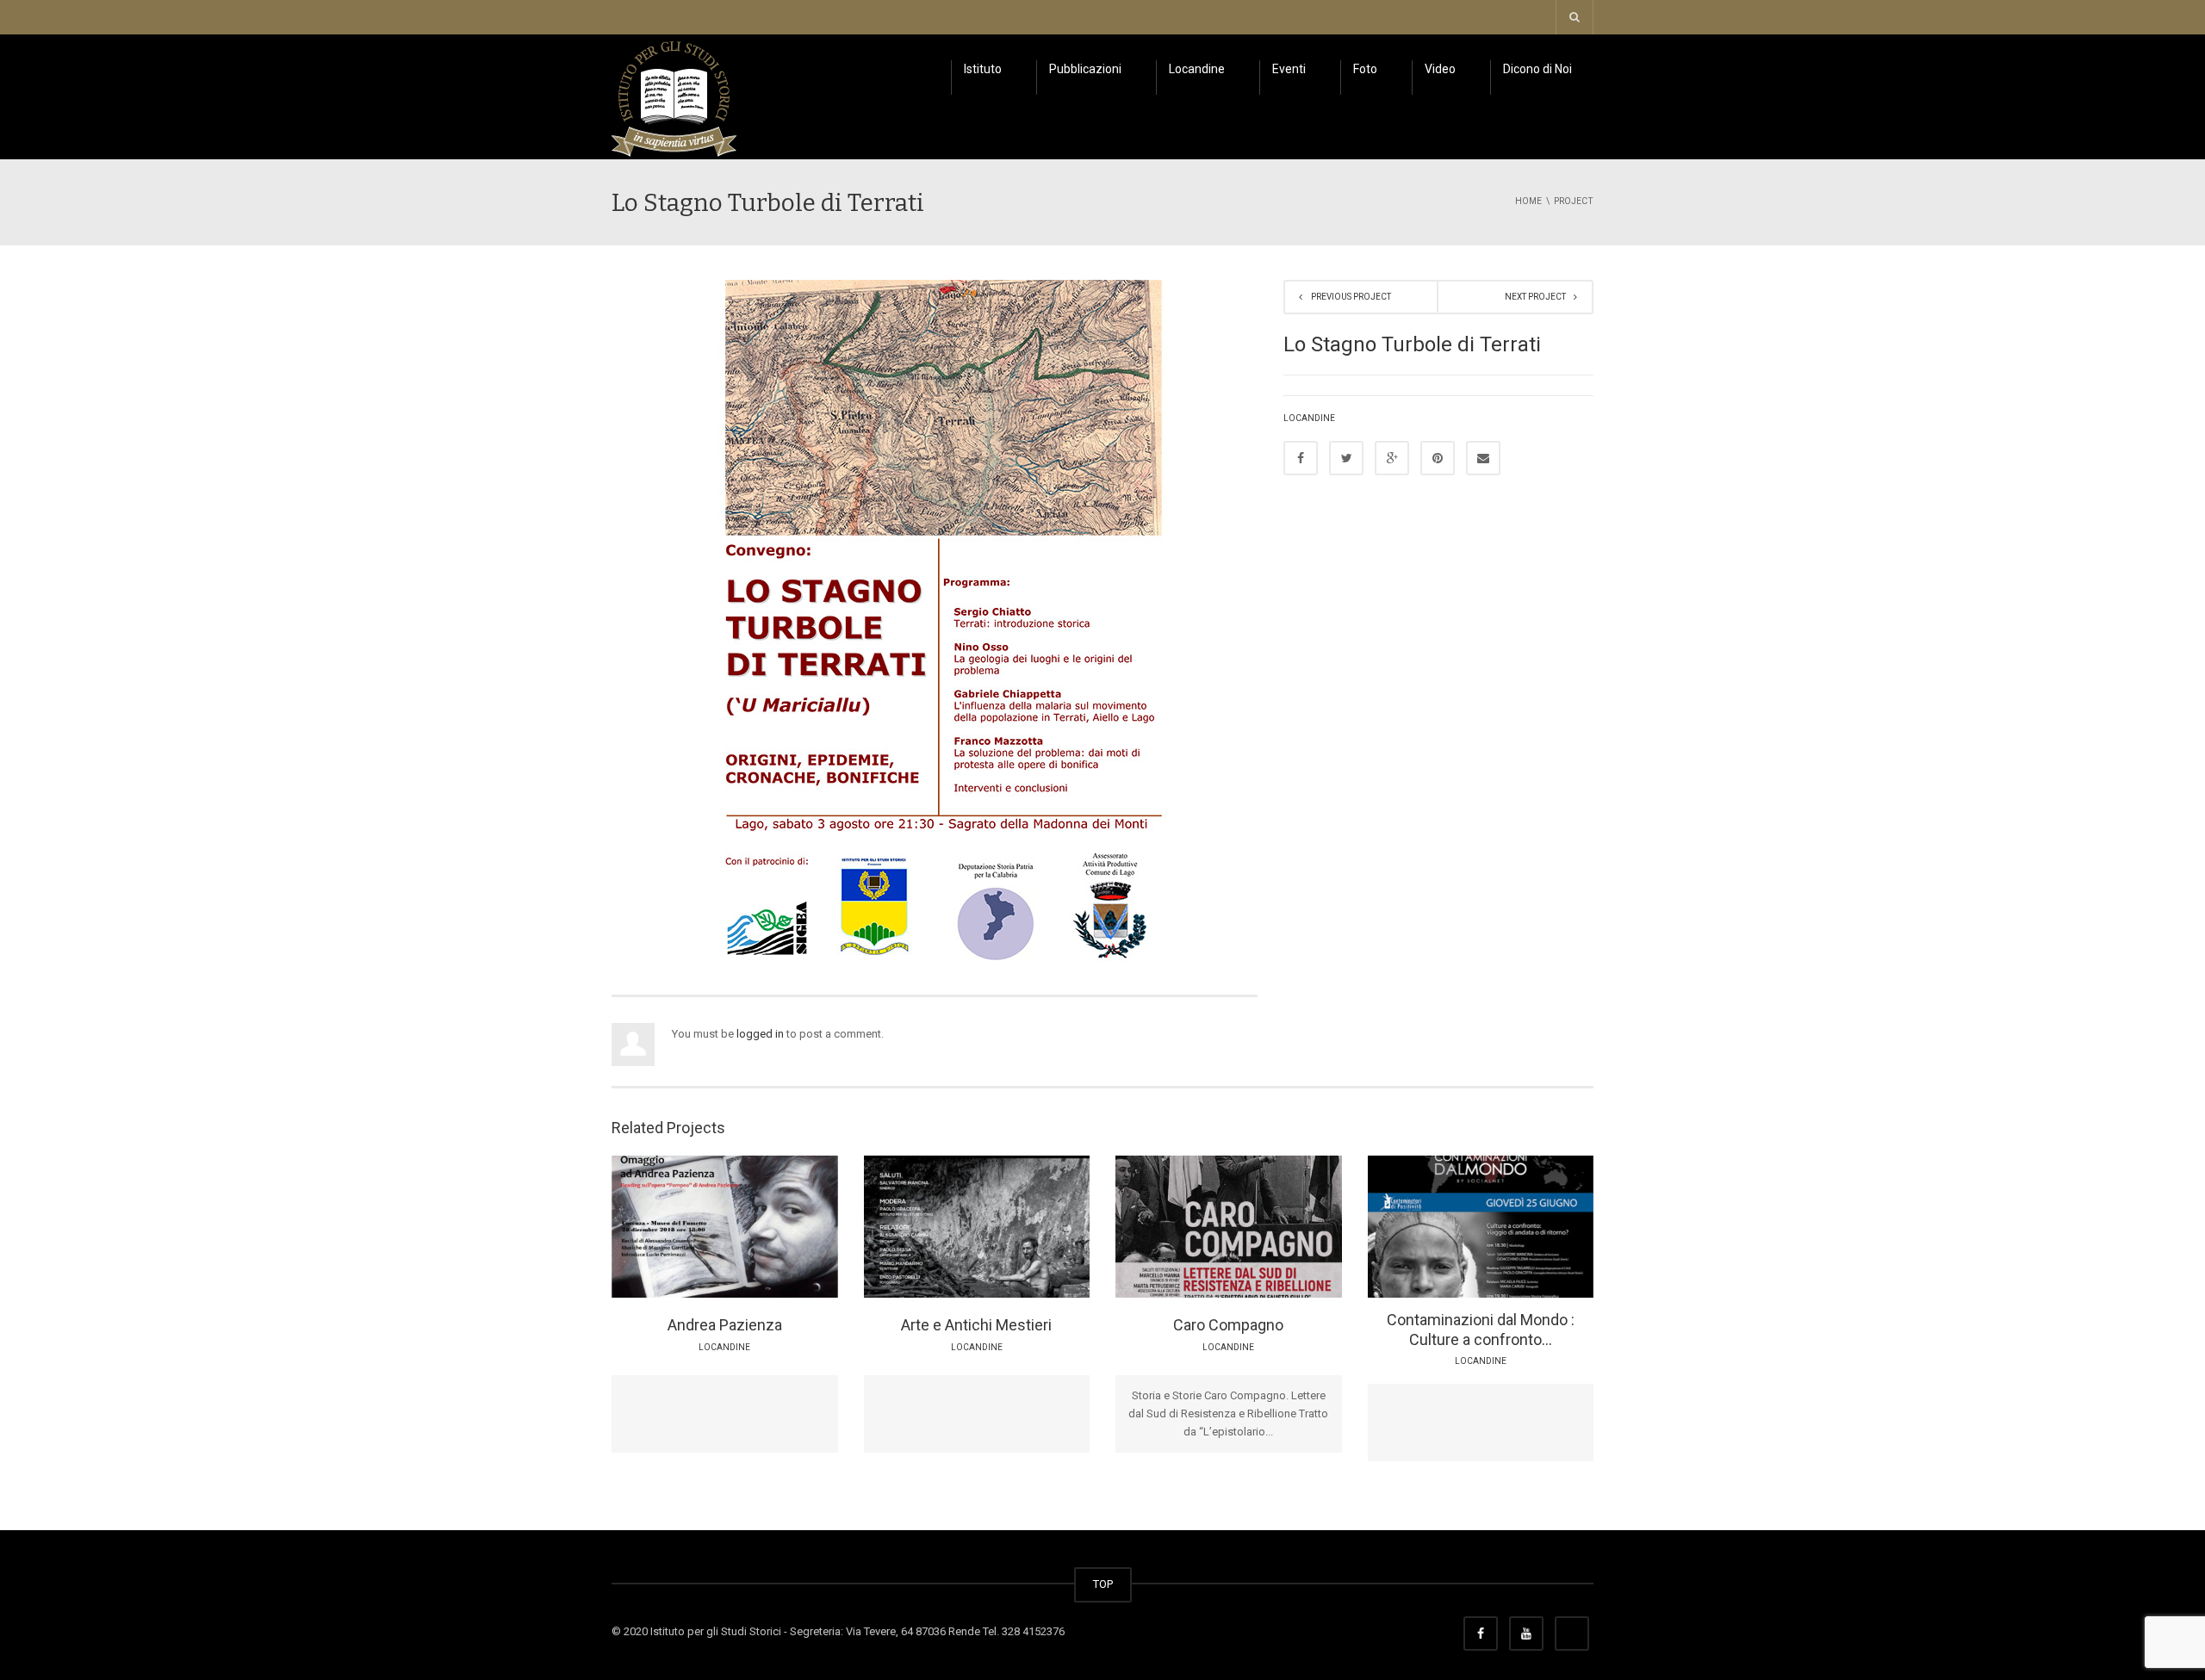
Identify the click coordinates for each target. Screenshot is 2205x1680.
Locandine (1197, 69)
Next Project (1535, 297)
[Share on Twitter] (1346, 458)
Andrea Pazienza (725, 1325)
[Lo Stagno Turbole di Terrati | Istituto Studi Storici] (674, 96)
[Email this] (1483, 458)
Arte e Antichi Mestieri (976, 1325)
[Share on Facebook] (1301, 458)
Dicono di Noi (1537, 69)
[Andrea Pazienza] (772, 1225)
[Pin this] (1438, 458)
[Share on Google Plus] (1392, 458)
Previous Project (1351, 297)
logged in (760, 1034)
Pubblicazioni (1085, 69)
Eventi (1289, 69)
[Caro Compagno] (1276, 1225)
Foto (1365, 69)
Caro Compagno (1228, 1325)
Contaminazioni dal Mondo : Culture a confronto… (1481, 1330)
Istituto (983, 69)
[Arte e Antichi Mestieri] (1024, 1225)
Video (1440, 69)
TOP (1103, 1584)
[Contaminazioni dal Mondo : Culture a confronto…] (1528, 1225)
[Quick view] (686, 1225)
